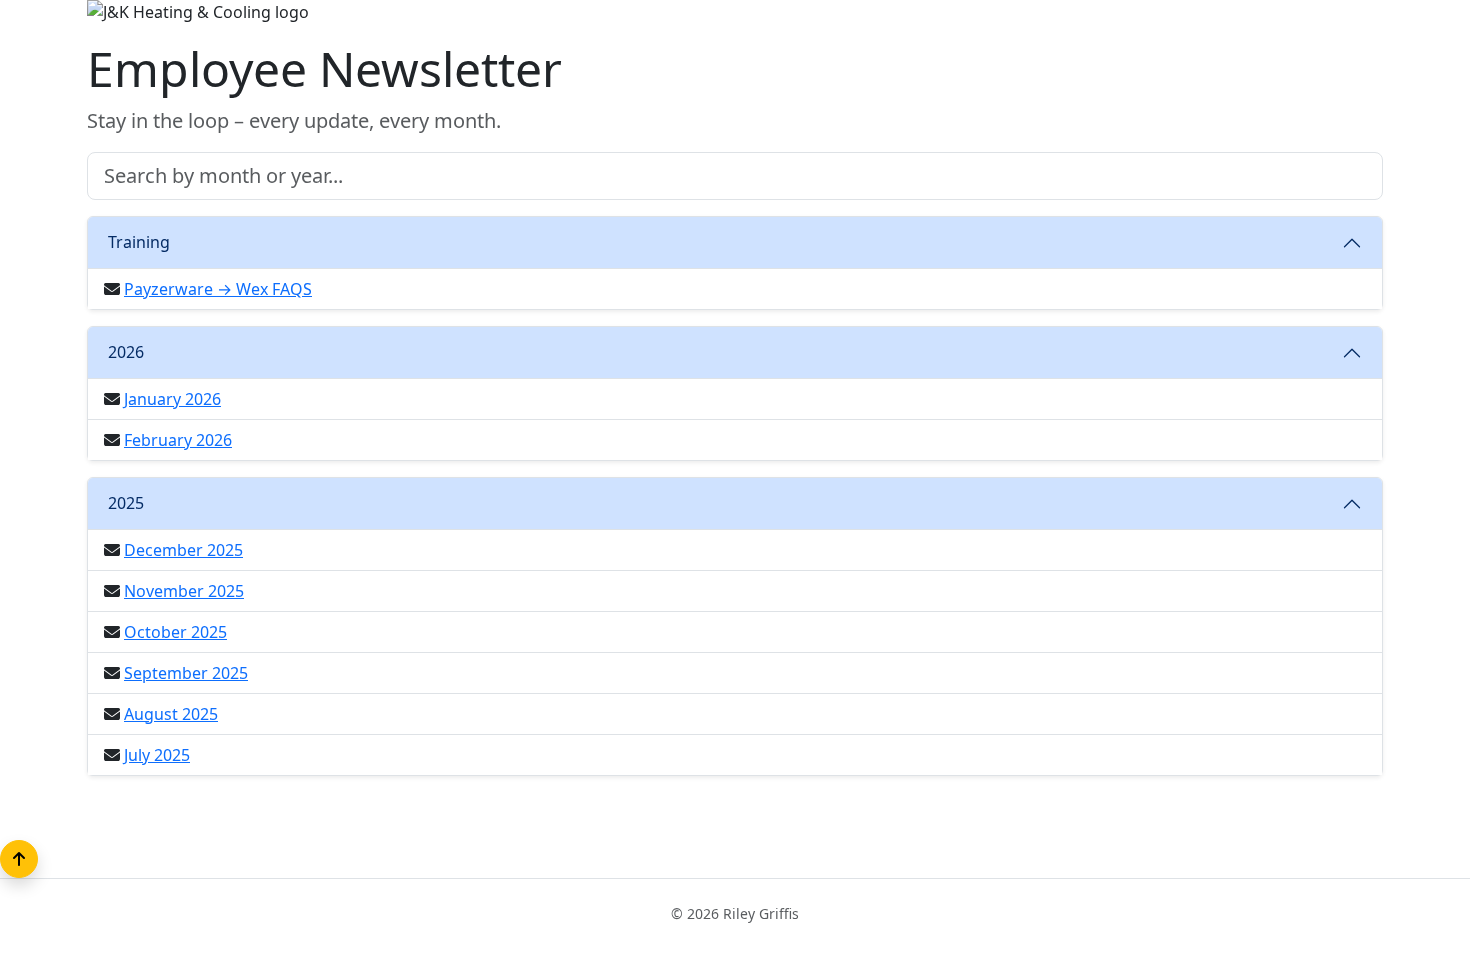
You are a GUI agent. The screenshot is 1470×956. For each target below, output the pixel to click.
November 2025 (184, 591)
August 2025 (171, 714)
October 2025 (175, 632)
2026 (126, 352)
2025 (126, 503)
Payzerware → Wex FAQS (218, 289)
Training (139, 242)
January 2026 (172, 399)
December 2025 (183, 550)
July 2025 (157, 755)
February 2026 (178, 440)
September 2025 (186, 673)
